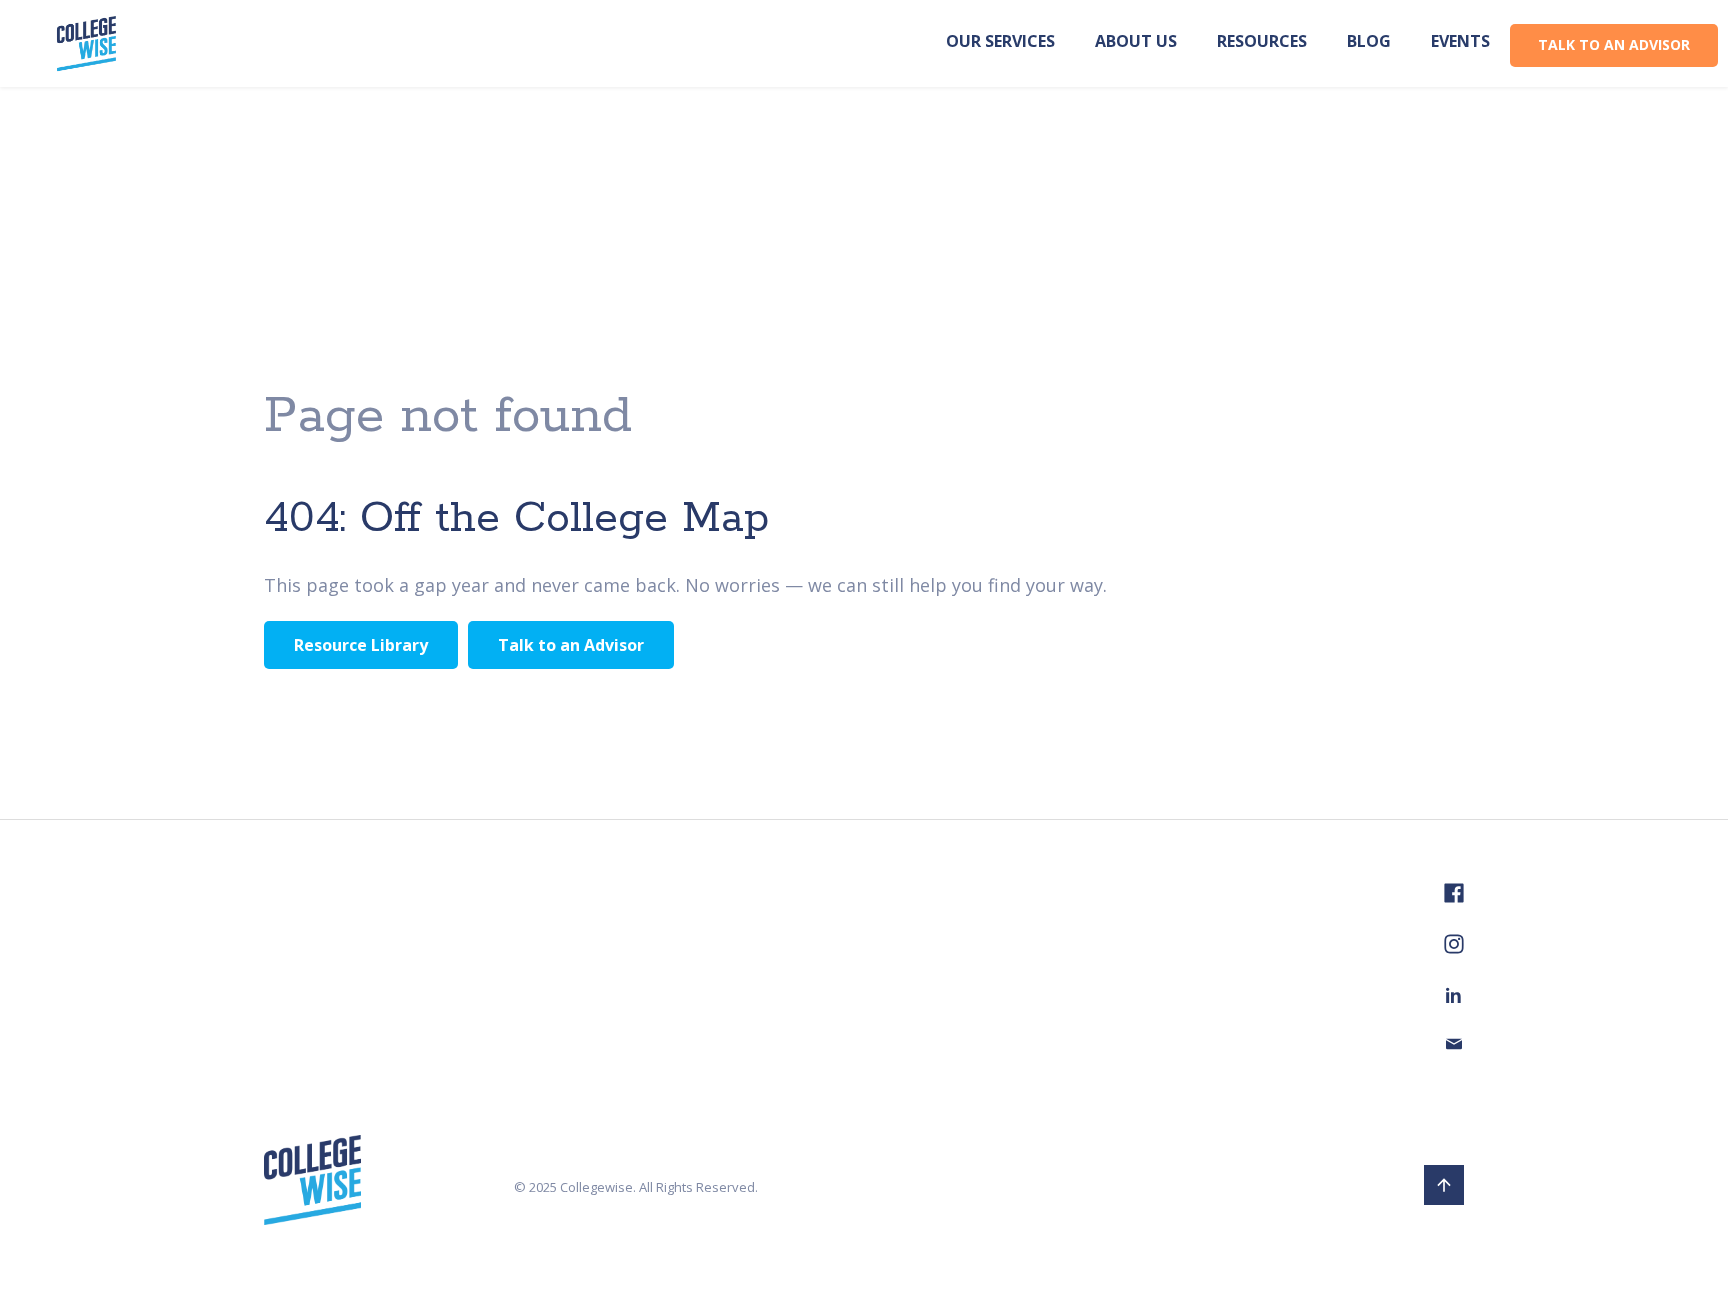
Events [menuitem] (1460, 41)
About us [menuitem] (1136, 41)
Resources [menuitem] (1262, 41)
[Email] (1454, 1047)
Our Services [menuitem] (1000, 41)
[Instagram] (1454, 949)
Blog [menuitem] (1369, 41)
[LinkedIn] (1454, 998)
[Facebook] (1454, 898)
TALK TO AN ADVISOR (1614, 44)
